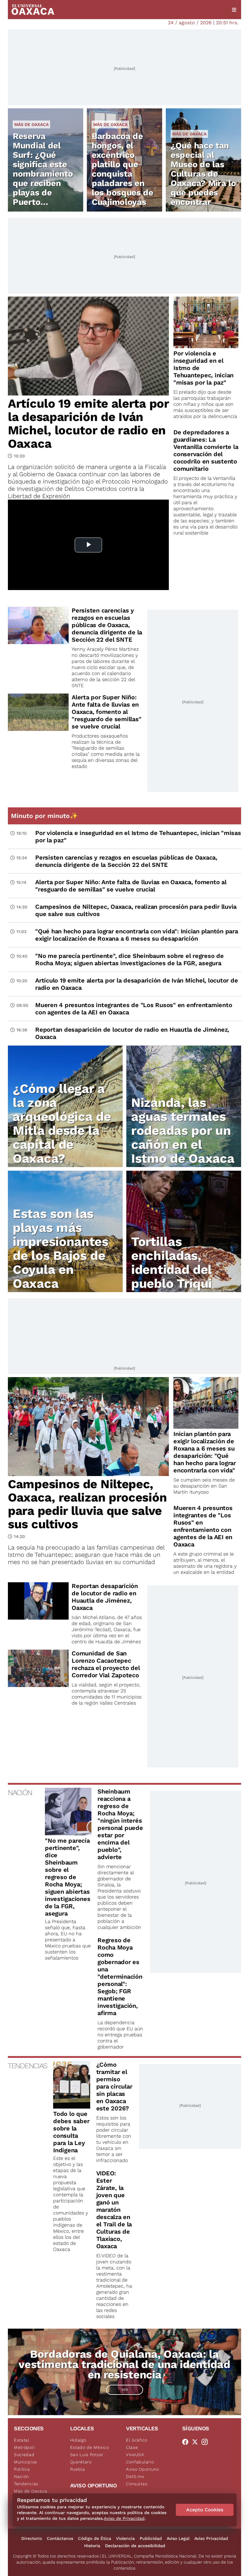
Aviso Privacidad (211, 2538)
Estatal (22, 2440)
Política (22, 2469)
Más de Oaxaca (31, 124)
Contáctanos (60, 2538)
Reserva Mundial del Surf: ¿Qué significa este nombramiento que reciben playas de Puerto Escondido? (43, 174)
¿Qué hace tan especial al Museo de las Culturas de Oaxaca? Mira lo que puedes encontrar (203, 174)
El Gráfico (137, 2440)
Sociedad (24, 2455)
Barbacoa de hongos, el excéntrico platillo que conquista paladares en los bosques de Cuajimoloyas (123, 169)
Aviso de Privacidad (124, 2518)
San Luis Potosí (87, 2455)
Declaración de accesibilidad (135, 2546)
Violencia (125, 2538)
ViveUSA (135, 2455)
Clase (132, 2447)
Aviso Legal (178, 2538)
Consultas (137, 2484)
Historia (92, 2546)
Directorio (32, 2538)
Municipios (26, 2462)
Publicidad (151, 2538)
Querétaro (81, 2462)
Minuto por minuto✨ (45, 816)
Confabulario (140, 2462)
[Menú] (234, 10)
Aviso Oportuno (143, 2469)
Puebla (78, 2469)
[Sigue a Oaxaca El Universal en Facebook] (187, 2442)
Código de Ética (95, 2538)
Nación (21, 2476)
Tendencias (26, 2484)
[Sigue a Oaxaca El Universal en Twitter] (197, 2442)
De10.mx (135, 2476)
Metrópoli (24, 2447)
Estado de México (90, 2447)
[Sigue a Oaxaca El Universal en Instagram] (206, 2442)
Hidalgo (78, 2440)
